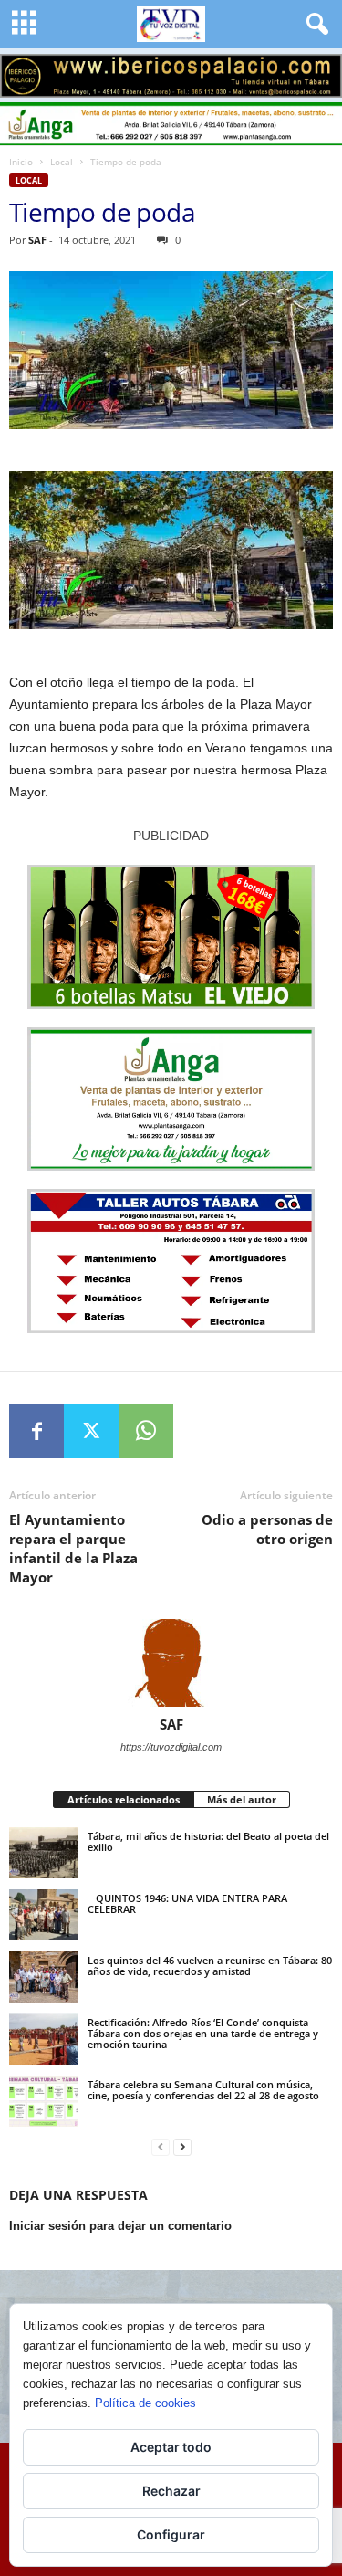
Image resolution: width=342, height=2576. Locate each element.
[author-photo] (171, 1663)
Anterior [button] (23, 71)
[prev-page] (161, 2147)
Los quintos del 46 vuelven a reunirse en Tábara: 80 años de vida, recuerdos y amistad (210, 1966)
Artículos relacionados (124, 1799)
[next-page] (182, 2147)
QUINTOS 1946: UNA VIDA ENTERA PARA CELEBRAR (187, 1903)
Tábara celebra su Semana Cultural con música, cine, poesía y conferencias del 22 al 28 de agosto (203, 2090)
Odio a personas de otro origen (267, 1529)
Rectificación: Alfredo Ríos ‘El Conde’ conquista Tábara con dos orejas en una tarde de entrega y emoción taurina (203, 2033)
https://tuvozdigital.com (171, 1747)
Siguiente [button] (319, 71)
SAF (37, 240)
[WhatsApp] (146, 1431)
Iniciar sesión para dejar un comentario (120, 2226)
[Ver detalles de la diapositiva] (171, 76)
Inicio (21, 162)
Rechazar (171, 2491)
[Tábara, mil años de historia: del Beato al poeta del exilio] (43, 1853)
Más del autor (242, 1799)
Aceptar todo (171, 2447)
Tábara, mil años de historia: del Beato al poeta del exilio (208, 1841)
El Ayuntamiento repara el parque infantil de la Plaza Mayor (73, 1548)
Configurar (171, 2534)
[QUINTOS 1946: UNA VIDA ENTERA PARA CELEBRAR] (43, 1915)
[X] (91, 1431)
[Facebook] (36, 1431)
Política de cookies (145, 2403)
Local (62, 162)
